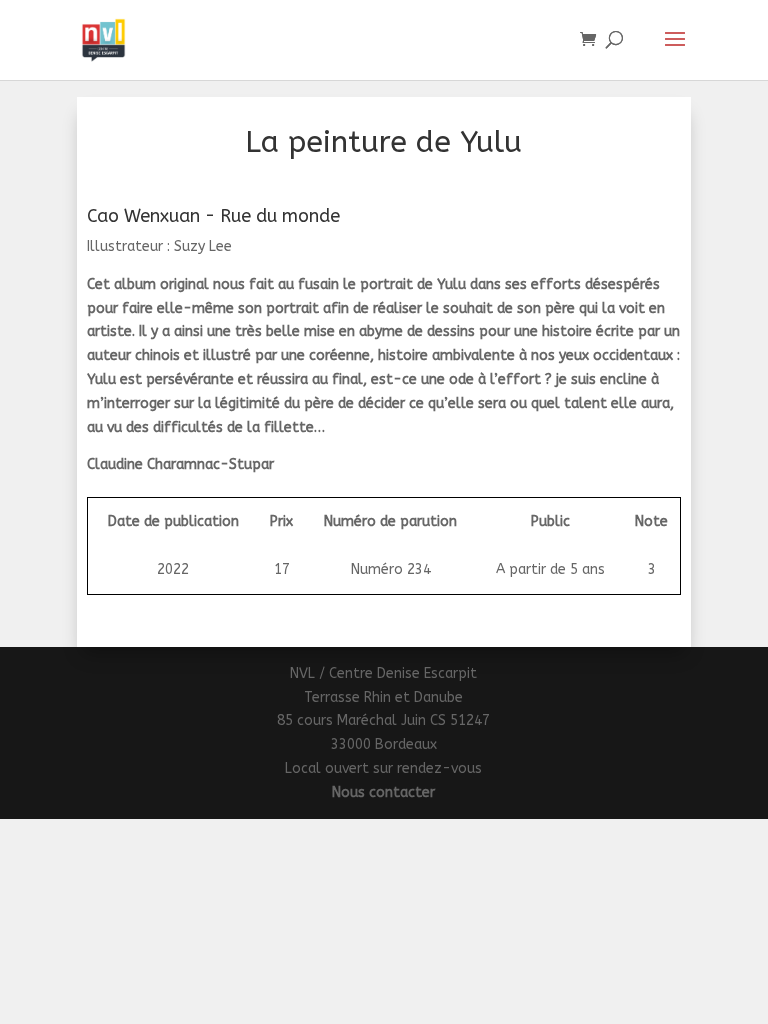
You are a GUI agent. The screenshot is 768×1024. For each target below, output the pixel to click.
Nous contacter (383, 792)
